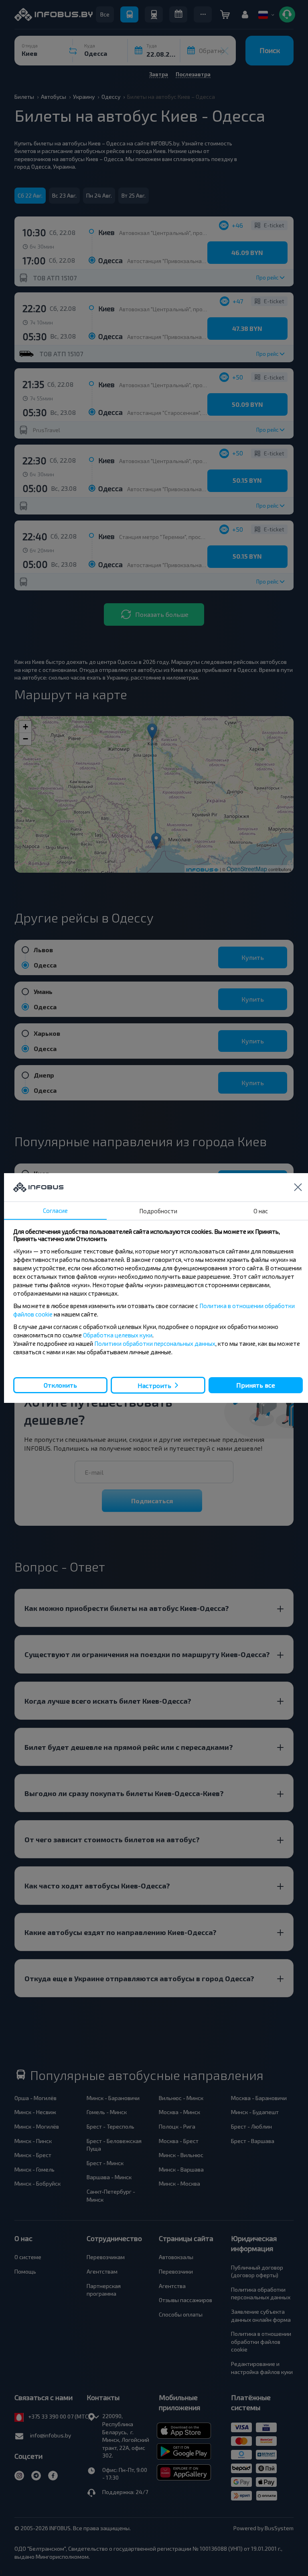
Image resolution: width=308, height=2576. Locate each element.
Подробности (158, 1211)
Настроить (154, 1385)
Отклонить (60, 1385)
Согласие (55, 1210)
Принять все (256, 1385)
